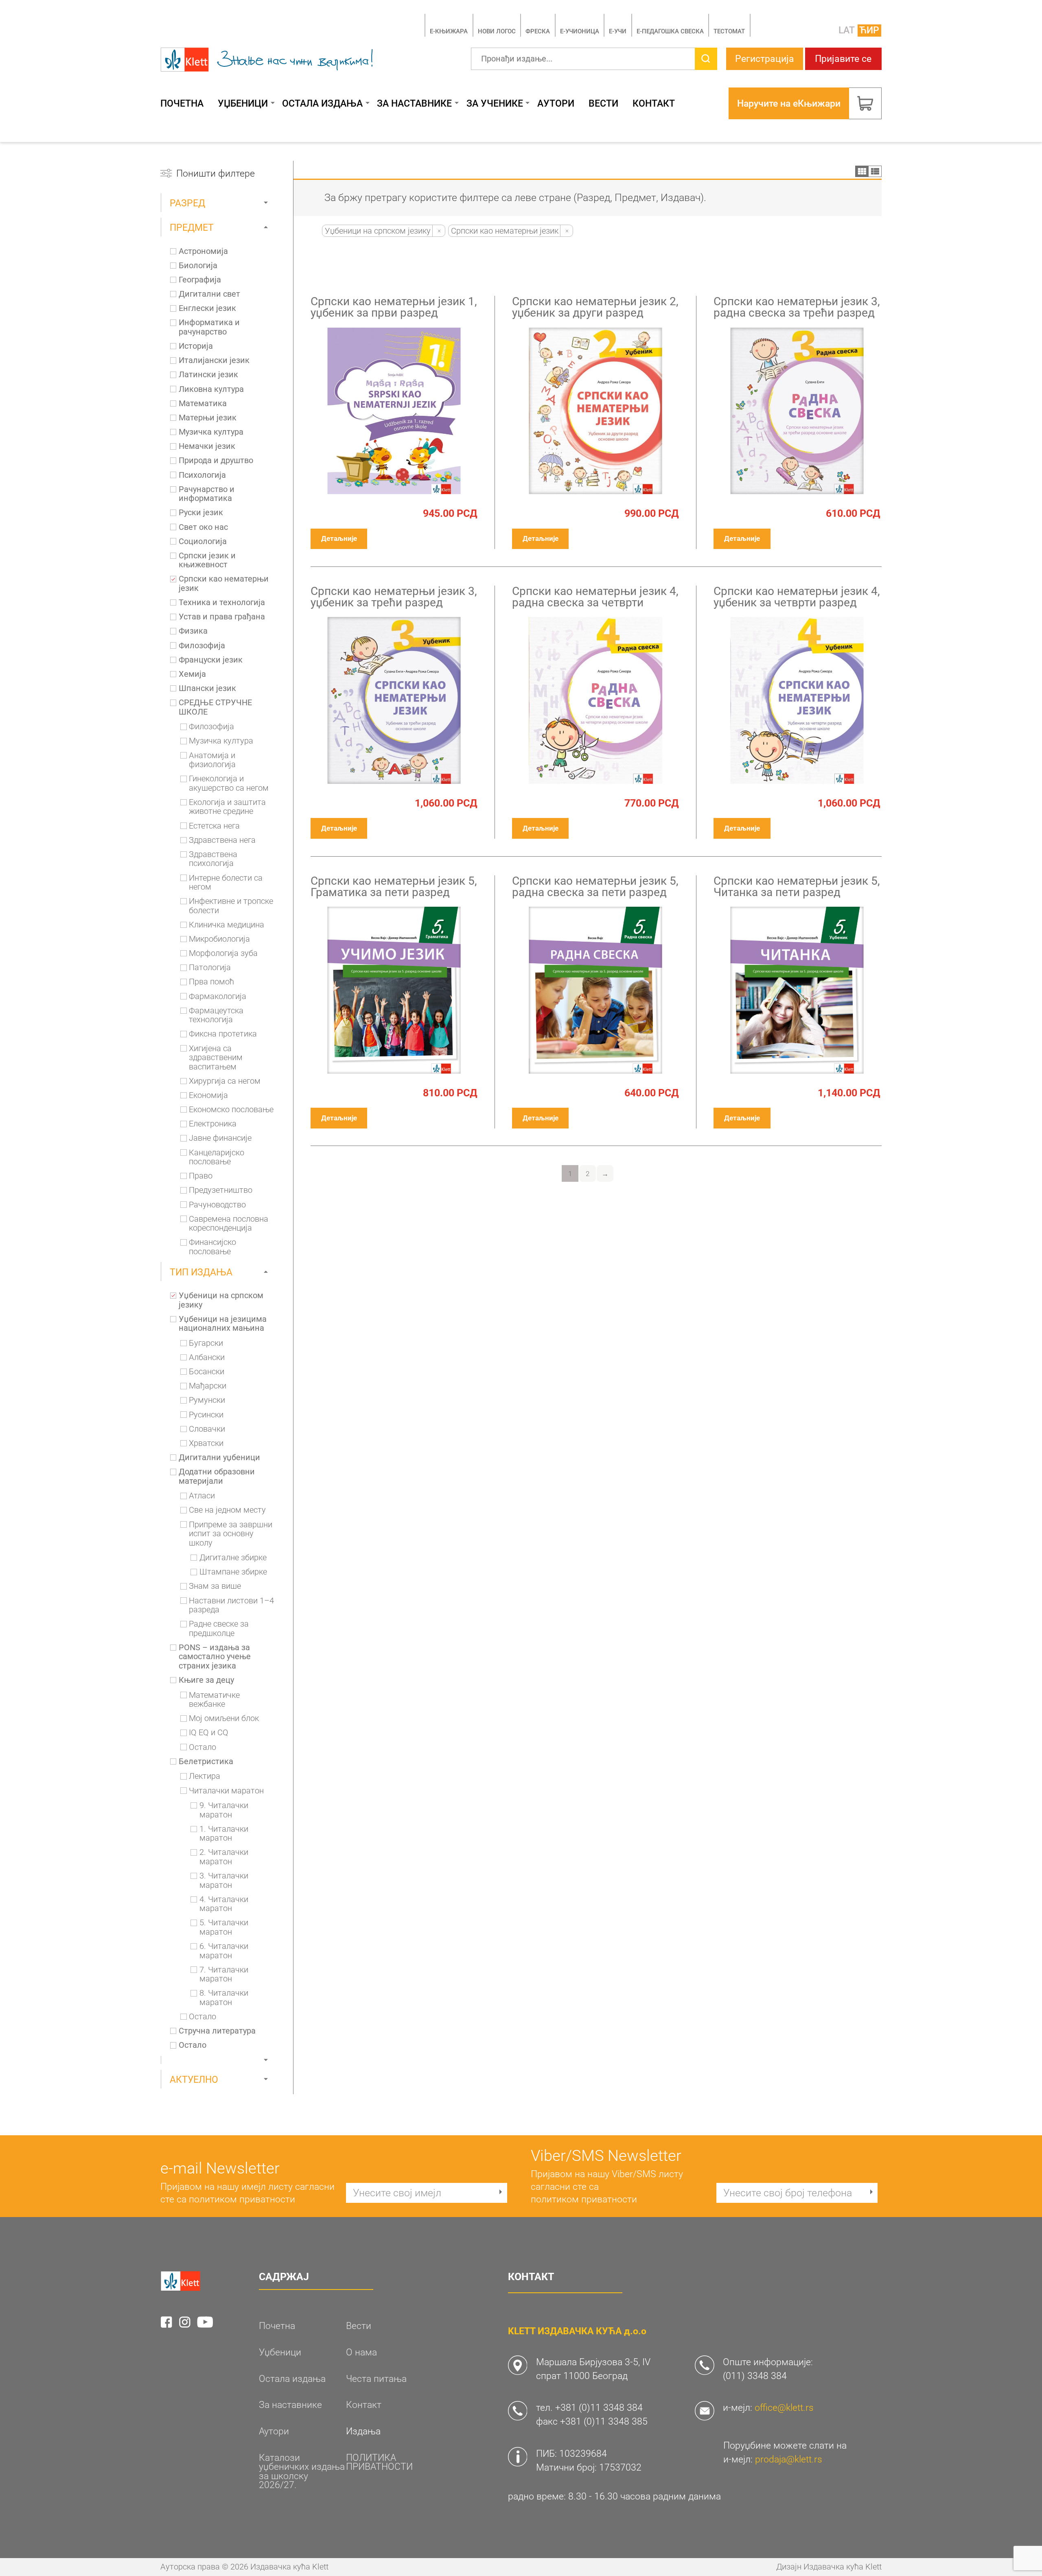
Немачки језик (207, 446)
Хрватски (206, 1443)
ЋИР (869, 30)
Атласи (202, 1496)
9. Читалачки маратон (224, 1810)
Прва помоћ (211, 982)
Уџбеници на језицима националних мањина (223, 1324)
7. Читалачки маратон (224, 1975)
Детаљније (339, 538)
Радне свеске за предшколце (219, 1629)
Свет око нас (203, 527)
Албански (207, 1358)
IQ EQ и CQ (209, 1733)
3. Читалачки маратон (224, 1881)
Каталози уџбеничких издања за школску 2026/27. (302, 2471)
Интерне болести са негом (226, 883)
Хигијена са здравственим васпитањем (216, 1058)
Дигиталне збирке (233, 1558)
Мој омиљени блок (224, 1719)
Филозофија (202, 646)
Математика (203, 404)
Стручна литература (217, 2031)
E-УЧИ (618, 31)
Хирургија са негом (225, 1081)
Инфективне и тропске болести (231, 906)
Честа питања (376, 2379)
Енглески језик (207, 308)
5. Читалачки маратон (224, 1928)
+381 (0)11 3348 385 (604, 2421)
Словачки (207, 1429)
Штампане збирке (233, 1572)
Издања (363, 2431)
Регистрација (765, 59)
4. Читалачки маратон (224, 1904)
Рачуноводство (217, 1205)
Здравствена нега (222, 840)
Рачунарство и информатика (207, 494)
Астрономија (203, 251)
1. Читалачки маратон (224, 1834)
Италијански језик (214, 361)
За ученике (495, 104)
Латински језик (208, 375)
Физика (193, 631)
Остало (202, 1747)
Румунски (207, 1400)
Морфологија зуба (223, 953)
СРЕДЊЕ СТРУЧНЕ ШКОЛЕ (215, 707)
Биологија (198, 266)
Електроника (213, 1124)
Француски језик (211, 660)
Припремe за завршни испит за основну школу (231, 1534)
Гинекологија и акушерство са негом (229, 784)
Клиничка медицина (227, 925)
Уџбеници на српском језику (221, 1300)
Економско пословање (231, 1110)
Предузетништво (221, 1190)
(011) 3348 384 (755, 2376)
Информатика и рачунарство (209, 327)
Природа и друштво (216, 461)
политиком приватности (242, 2199)
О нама (361, 2352)
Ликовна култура (211, 389)
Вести (603, 104)
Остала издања (322, 104)
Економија (208, 1096)
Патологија (210, 968)
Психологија (202, 475)
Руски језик (201, 513)
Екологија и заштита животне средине (227, 807)
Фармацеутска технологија (216, 1016)
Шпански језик (207, 689)
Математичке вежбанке (214, 1700)
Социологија (203, 542)
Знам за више (215, 1586)
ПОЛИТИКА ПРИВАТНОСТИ (379, 2462)
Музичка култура (211, 432)
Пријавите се (843, 59)
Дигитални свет (209, 294)
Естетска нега (214, 826)
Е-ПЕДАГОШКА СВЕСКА (670, 31)
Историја (196, 346)
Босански (207, 1372)
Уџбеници (243, 104)
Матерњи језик (208, 418)
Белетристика (206, 1762)
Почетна (182, 104)
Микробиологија (219, 939)
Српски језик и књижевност (207, 561)
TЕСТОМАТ (729, 31)
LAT (847, 30)
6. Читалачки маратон (224, 1951)
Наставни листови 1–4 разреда (231, 1606)
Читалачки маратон (226, 1791)
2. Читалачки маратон (224, 1857)
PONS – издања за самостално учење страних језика (215, 1657)
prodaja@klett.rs (789, 2459)
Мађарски (208, 1386)
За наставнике (414, 104)
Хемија (192, 674)
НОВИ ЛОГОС (497, 31)
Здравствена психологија (213, 859)
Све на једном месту (227, 1510)
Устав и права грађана (222, 617)
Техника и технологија (222, 603)
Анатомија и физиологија (212, 760)
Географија (200, 280)
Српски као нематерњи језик (224, 584)
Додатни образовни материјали (217, 1477)
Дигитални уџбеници (219, 1458)
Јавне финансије (220, 1138)
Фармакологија (218, 997)
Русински (206, 1415)
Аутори (556, 104)
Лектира (205, 1776)
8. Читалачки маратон (224, 1998)
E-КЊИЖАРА (449, 31)
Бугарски (206, 1343)
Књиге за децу (206, 1680)
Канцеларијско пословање (217, 1158)
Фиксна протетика (223, 1034)
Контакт (654, 104)
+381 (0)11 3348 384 (599, 2408)
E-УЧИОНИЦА (580, 31)
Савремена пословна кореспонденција (229, 1224)
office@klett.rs (784, 2408)
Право (201, 1176)
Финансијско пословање (212, 1247)
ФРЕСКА (538, 31)
